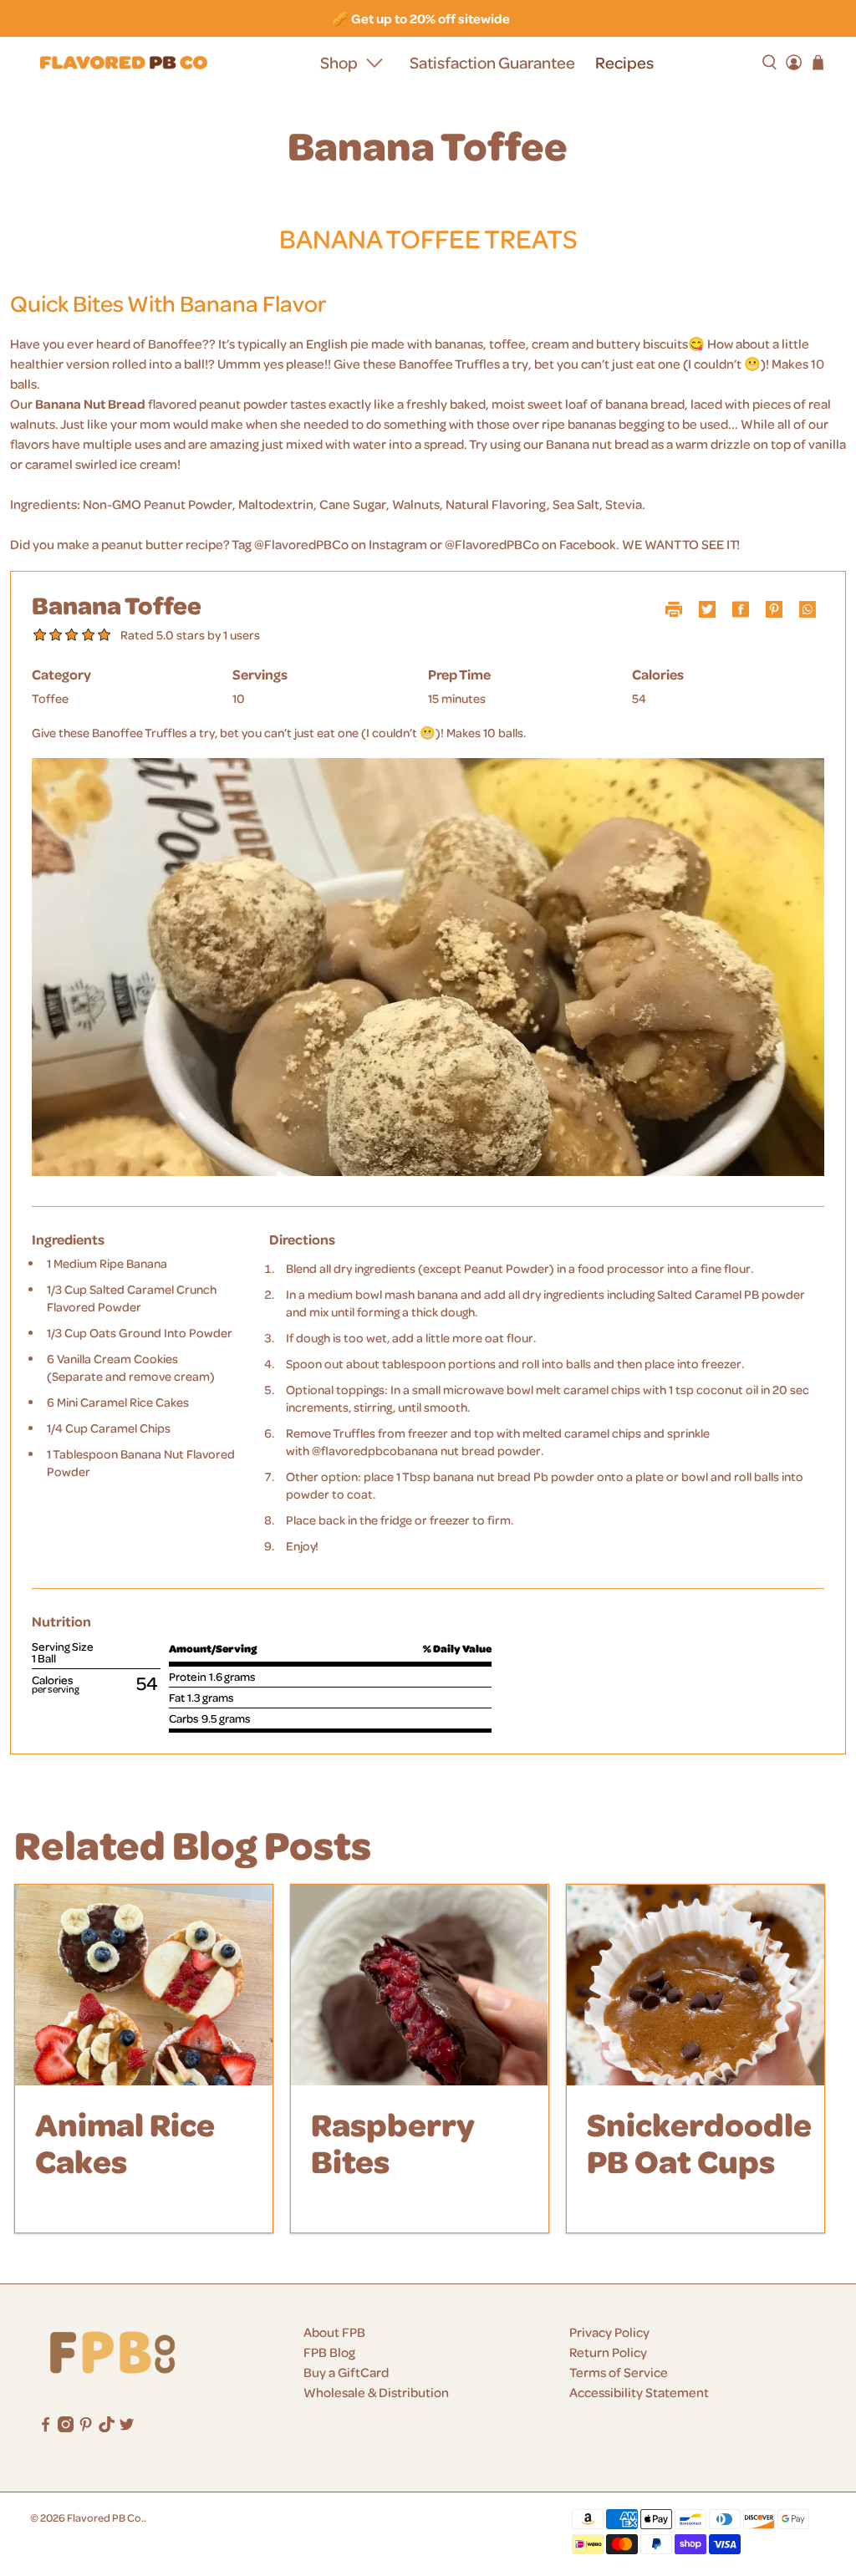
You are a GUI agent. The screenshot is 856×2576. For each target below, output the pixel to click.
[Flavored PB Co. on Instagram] (66, 2427)
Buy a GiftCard (346, 2372)
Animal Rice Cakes (125, 2142)
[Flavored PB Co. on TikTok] (107, 2427)
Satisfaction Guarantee (492, 62)
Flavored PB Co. (105, 2517)
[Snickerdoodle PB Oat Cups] (695, 1985)
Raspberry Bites (393, 2142)
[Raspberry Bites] (420, 1985)
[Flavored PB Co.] (124, 63)
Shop (339, 62)
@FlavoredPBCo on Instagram (341, 544)
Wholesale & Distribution (376, 2392)
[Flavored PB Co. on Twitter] (127, 2427)
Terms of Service (619, 2372)
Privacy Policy (609, 2332)
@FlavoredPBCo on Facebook (530, 544)
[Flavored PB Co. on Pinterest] (86, 2427)
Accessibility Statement (639, 2392)
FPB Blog (329, 2352)
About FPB (334, 2332)
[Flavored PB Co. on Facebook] (46, 2427)
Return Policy (608, 2352)
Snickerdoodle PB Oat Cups (699, 2142)
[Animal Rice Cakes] (144, 1985)
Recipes (624, 62)
